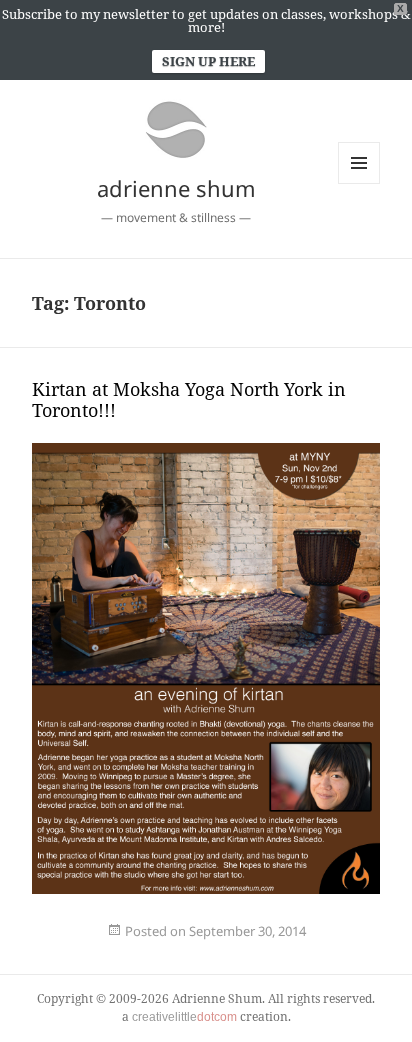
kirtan (60, 943)
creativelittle (184, 1017)
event (52, 943)
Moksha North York (109, 943)
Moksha (94, 943)
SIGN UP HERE (208, 61)
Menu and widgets (359, 183)
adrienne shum (176, 188)
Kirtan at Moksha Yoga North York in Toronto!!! (189, 399)
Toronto (124, 943)
